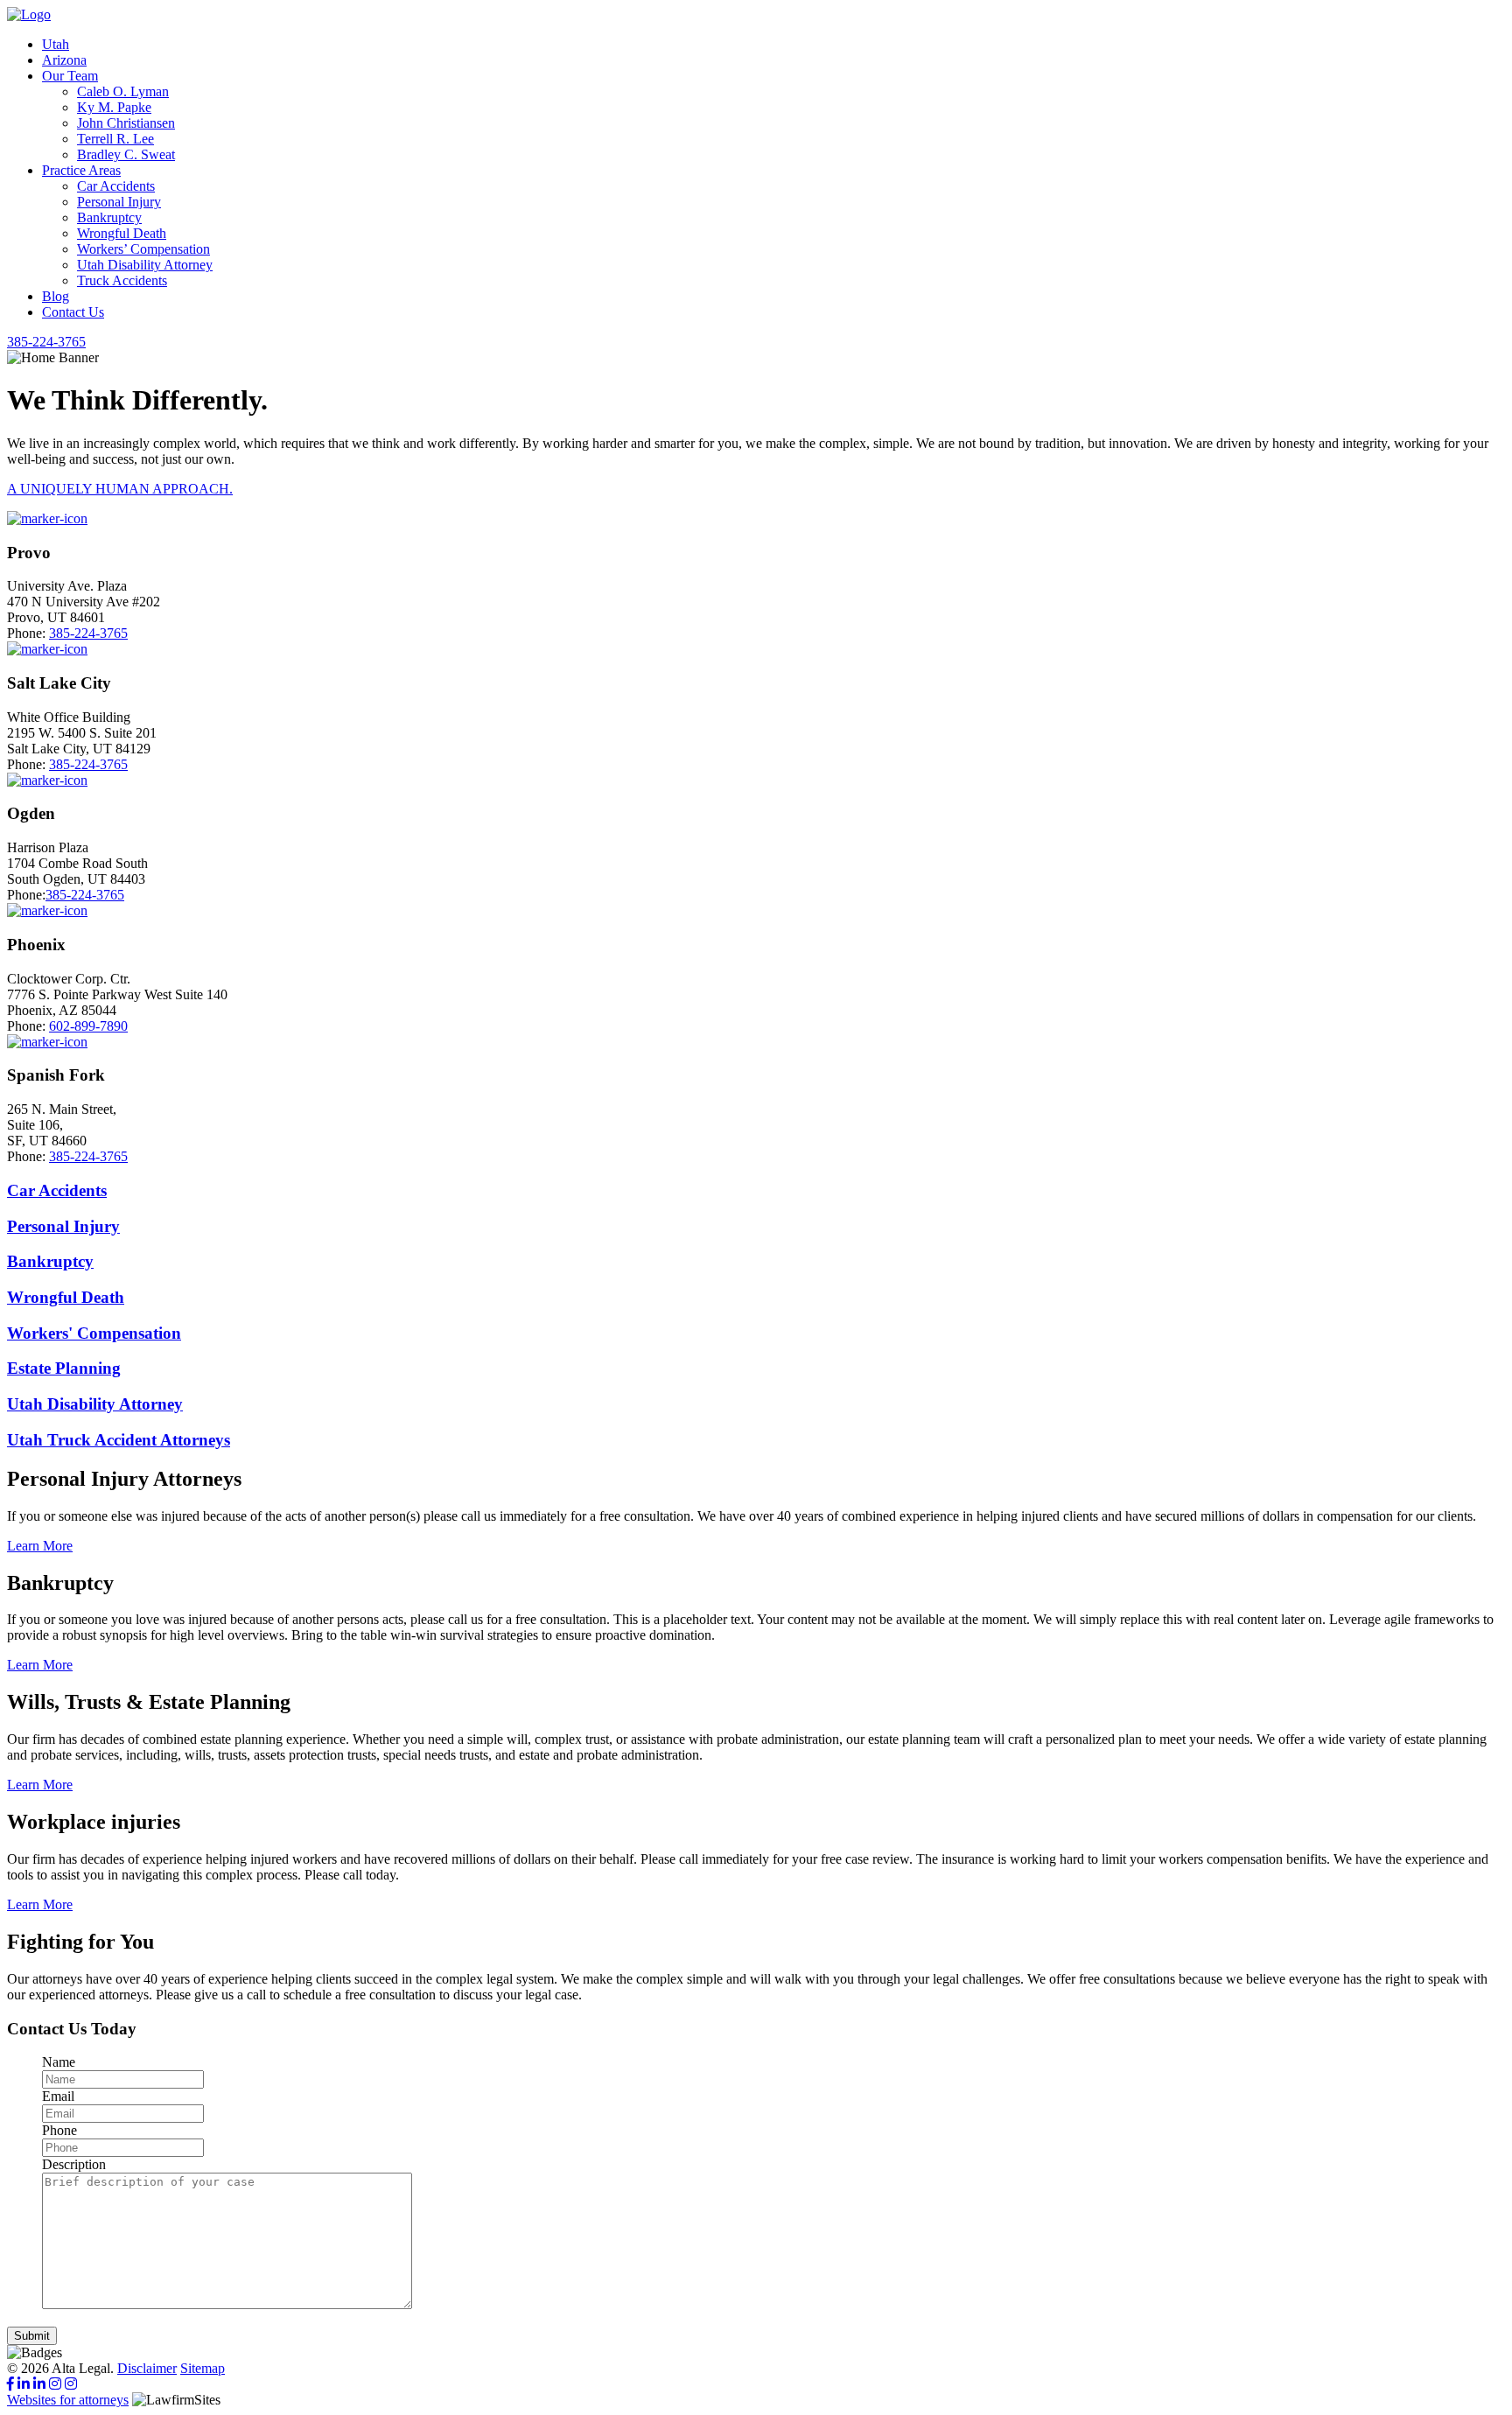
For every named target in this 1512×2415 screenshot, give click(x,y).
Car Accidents (116, 186)
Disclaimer (147, 2368)
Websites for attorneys (68, 2400)
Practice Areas (81, 170)
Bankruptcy (109, 217)
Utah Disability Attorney (145, 265)
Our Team (70, 76)
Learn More (40, 1546)
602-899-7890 (88, 1026)
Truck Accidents (122, 280)
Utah (56, 44)
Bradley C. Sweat (126, 154)
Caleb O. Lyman (123, 91)
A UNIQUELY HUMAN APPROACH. (120, 489)
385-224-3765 (88, 633)
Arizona (64, 60)
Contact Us (73, 312)
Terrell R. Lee (115, 139)
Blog (56, 296)
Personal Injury (119, 202)
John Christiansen (126, 123)
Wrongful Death (122, 233)
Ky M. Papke (114, 107)
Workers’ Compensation (143, 249)
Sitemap (203, 2368)
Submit (32, 2336)
